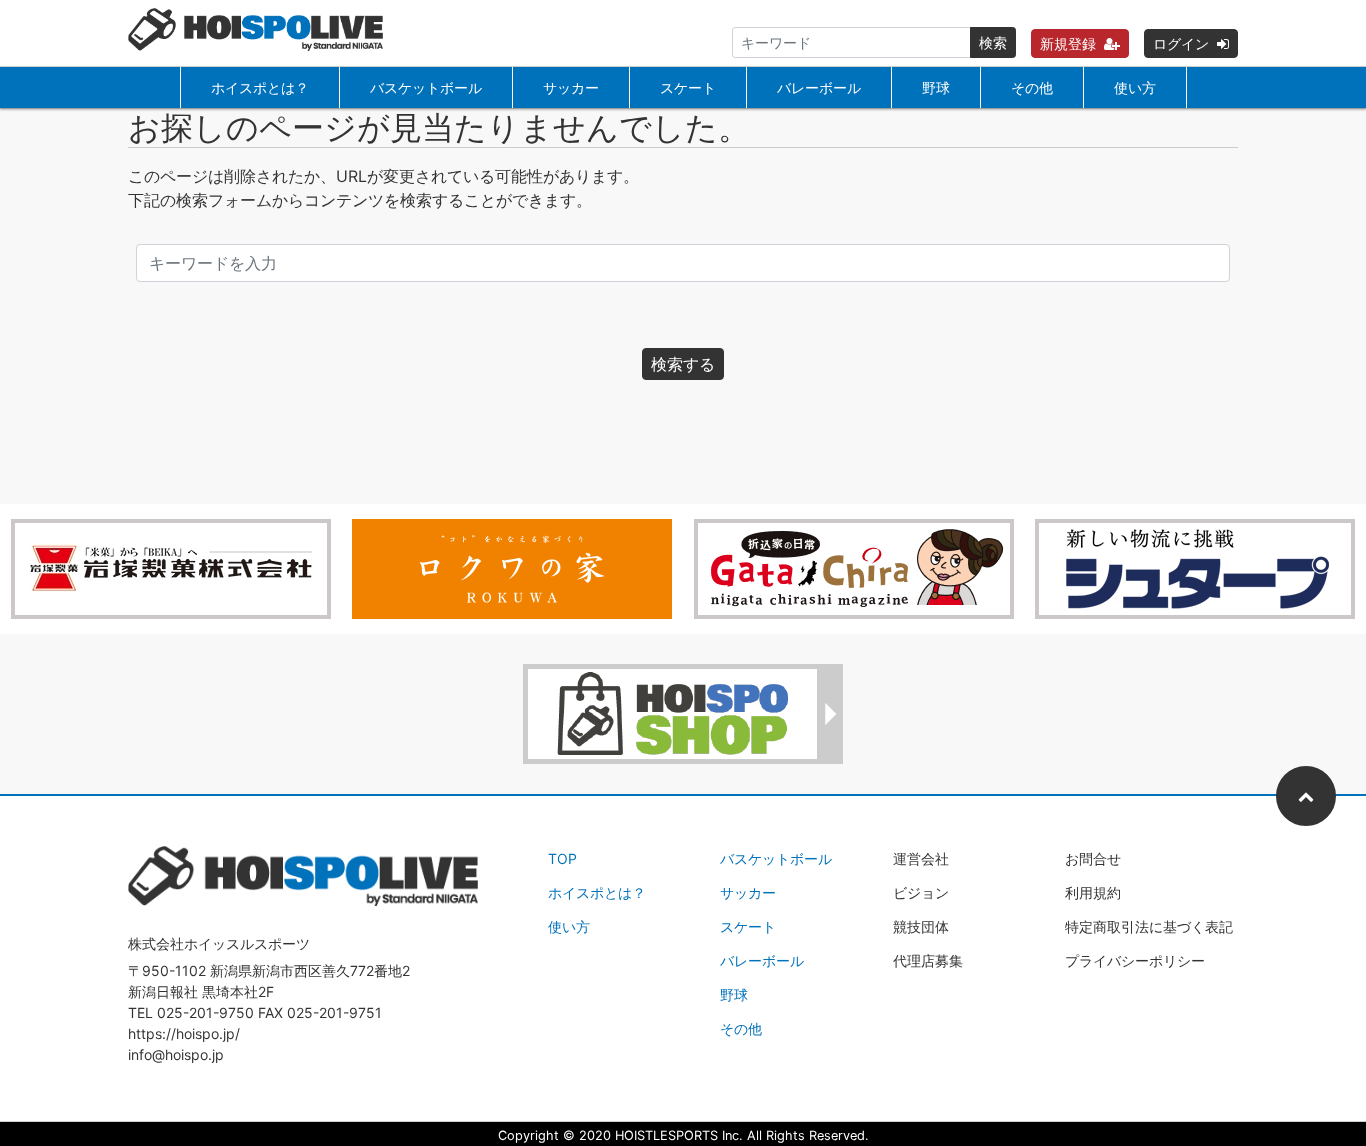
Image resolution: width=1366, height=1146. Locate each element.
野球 (936, 87)
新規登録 (1068, 43)
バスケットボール (426, 87)
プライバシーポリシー (1135, 960)
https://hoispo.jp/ (184, 1033)
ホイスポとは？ (260, 87)
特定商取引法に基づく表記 (1149, 926)
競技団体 (921, 926)
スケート (688, 87)
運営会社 (921, 858)
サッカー (571, 87)
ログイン (1181, 43)
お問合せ (1093, 858)
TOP (562, 858)
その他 (1032, 87)
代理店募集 (928, 960)
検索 (993, 42)
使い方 (1135, 87)
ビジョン (921, 892)
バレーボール (819, 87)
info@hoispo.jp (176, 1054)
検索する (683, 364)
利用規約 (1093, 892)
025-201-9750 (205, 1012)
